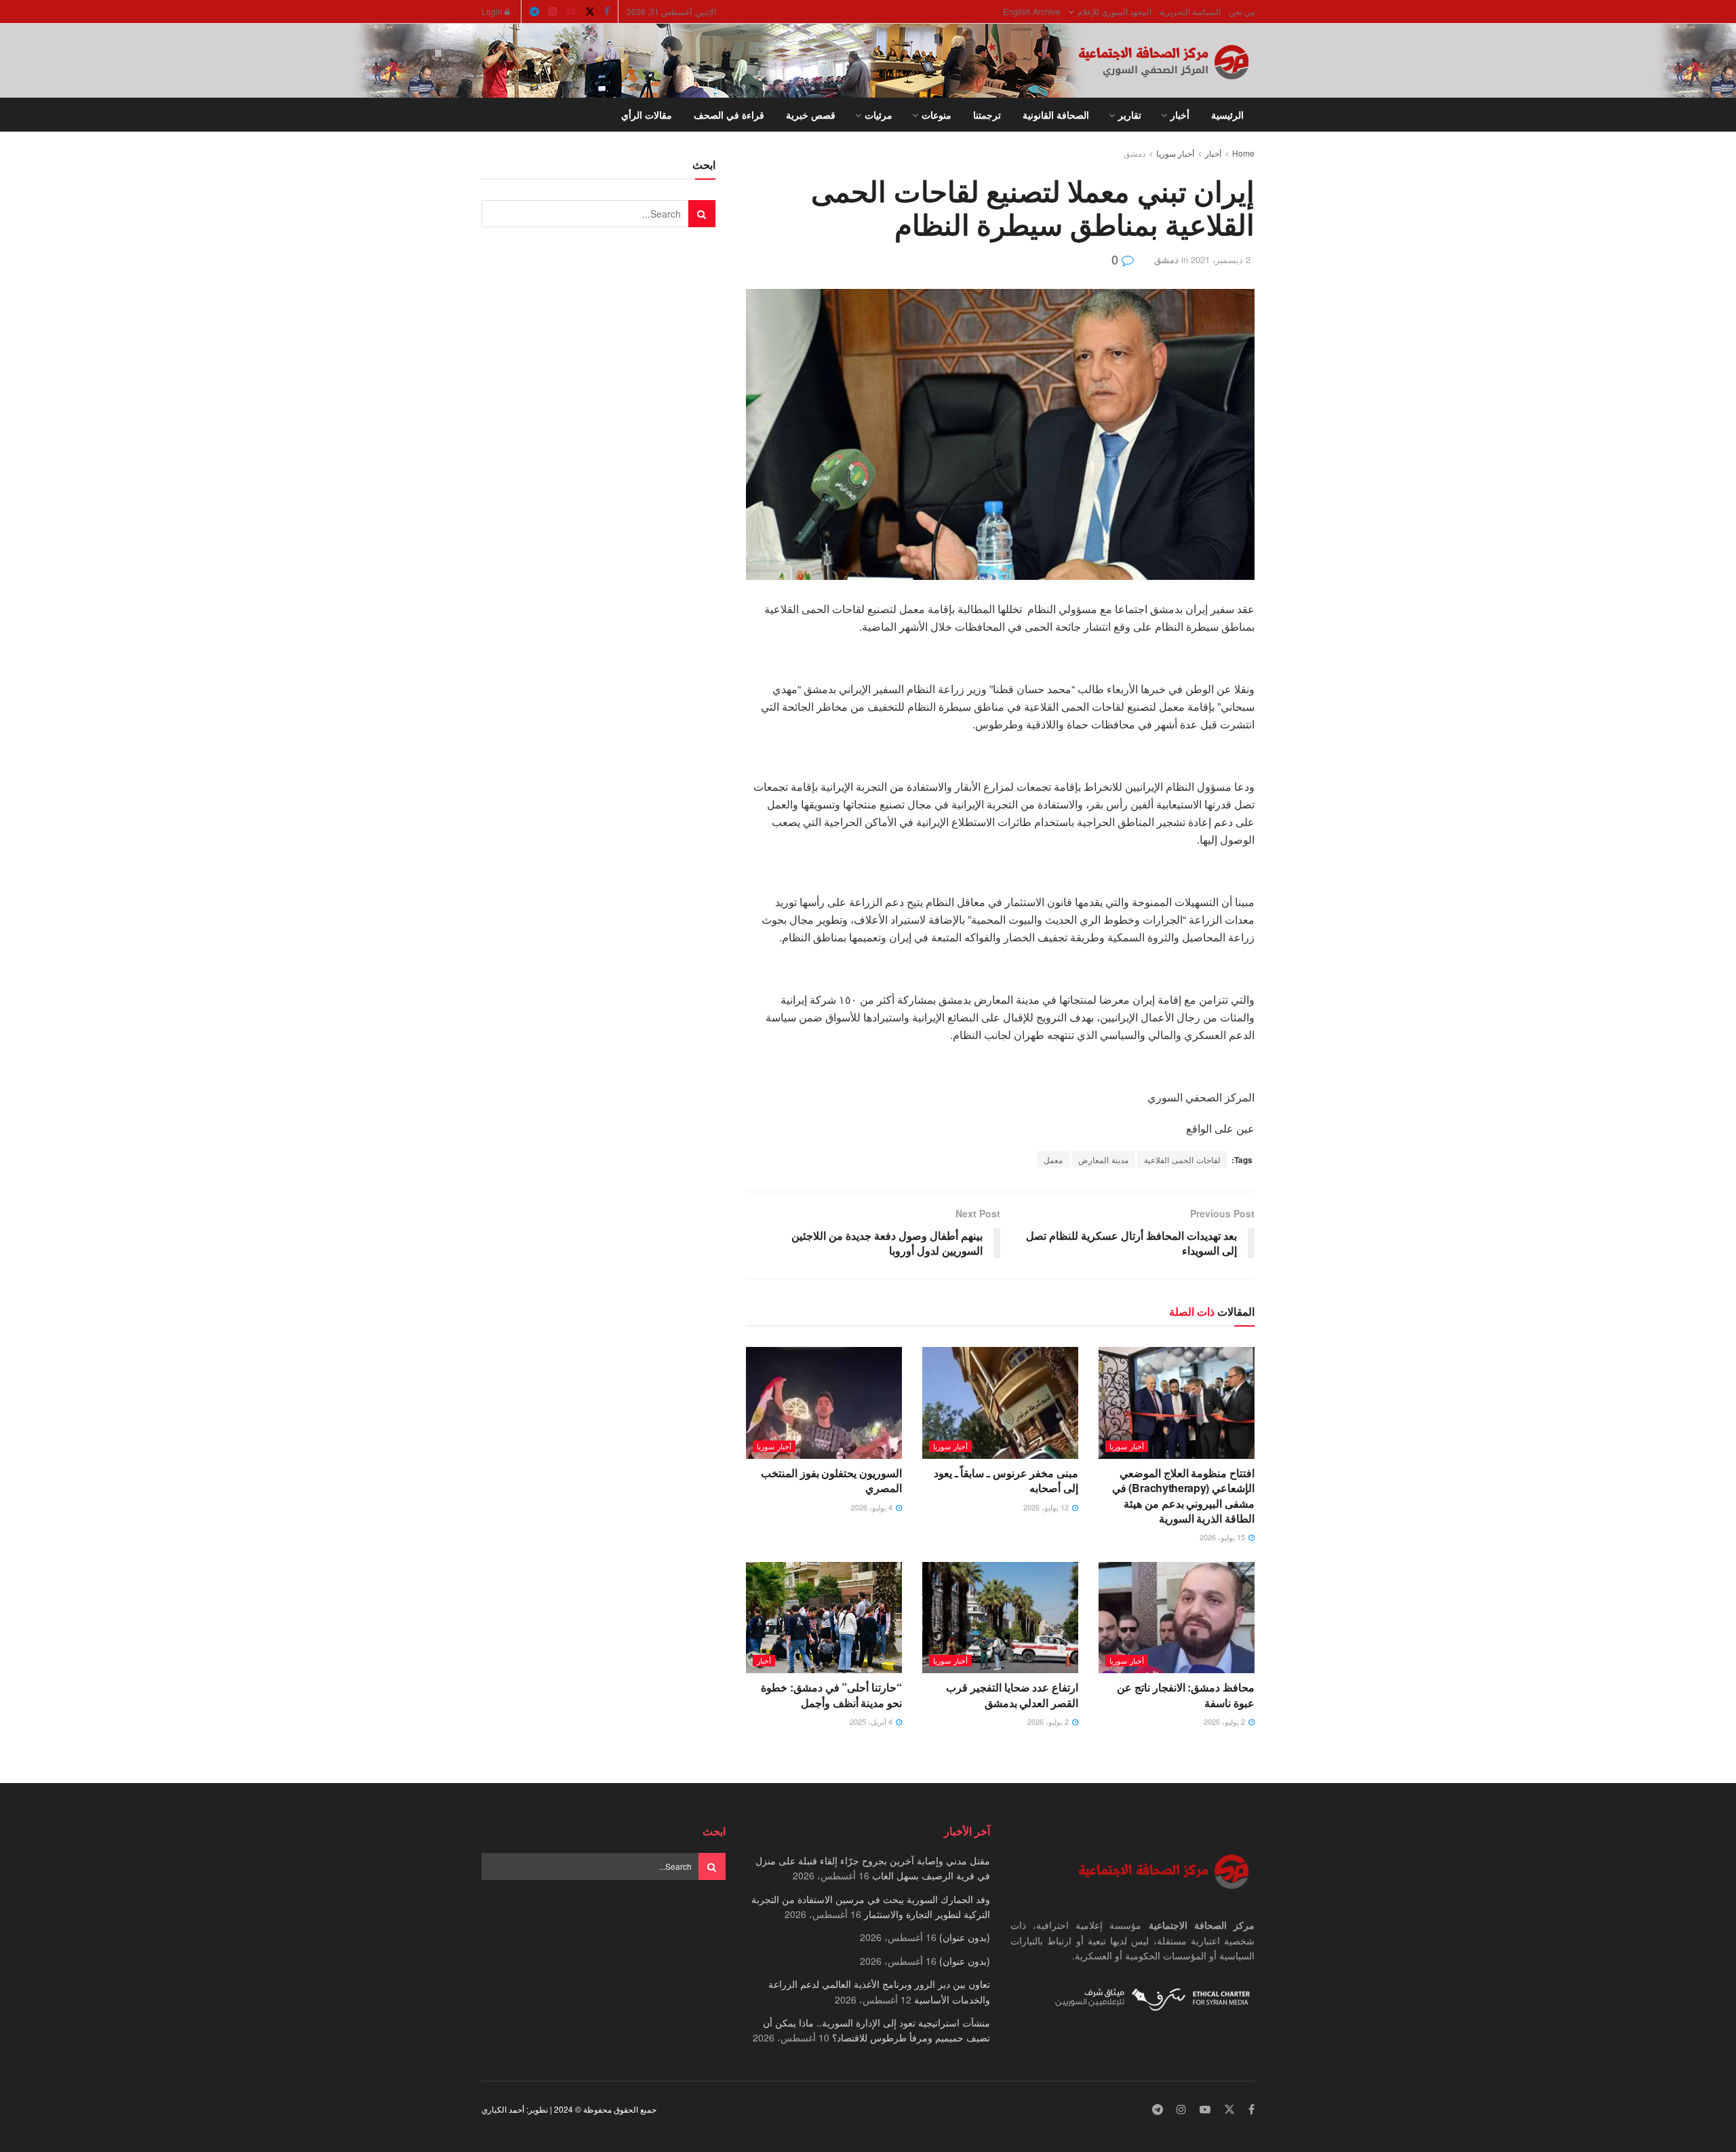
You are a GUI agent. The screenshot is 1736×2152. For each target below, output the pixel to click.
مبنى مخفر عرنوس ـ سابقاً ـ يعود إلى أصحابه (1006, 1480)
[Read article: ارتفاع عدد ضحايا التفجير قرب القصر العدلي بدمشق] (1000, 1618)
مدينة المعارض (1103, 1159)
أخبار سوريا (1175, 153)
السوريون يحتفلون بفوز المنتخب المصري (831, 1480)
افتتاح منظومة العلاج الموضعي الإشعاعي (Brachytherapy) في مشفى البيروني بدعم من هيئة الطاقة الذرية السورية (1183, 1495)
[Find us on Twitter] (590, 12)
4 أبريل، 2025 (872, 1721)
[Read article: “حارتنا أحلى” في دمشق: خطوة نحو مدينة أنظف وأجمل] (824, 1618)
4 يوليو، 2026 (873, 1507)
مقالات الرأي (647, 115)
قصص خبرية (811, 115)
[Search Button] (487, 115)
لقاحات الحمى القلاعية (1182, 1159)
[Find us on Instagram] (553, 12)
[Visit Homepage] (1166, 61)
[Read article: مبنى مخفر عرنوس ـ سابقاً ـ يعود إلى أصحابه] (1000, 1403)
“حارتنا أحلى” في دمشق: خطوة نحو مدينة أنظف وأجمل (831, 1695)
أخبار (1180, 115)
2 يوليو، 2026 (1225, 1721)
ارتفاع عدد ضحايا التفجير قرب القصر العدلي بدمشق (1012, 1695)
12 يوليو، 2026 (1047, 1507)
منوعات (936, 115)
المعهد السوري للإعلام (1114, 11)
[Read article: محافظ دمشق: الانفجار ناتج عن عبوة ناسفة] (1177, 1618)
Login (493, 11)
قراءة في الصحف (729, 115)
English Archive (1032, 11)
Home (1243, 153)
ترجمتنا (987, 115)
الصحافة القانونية (1056, 115)
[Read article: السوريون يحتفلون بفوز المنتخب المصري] (824, 1403)
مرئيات (879, 115)
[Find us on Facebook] (607, 12)
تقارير (1130, 115)
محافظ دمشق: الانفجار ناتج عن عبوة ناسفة (1186, 1695)
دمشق (1135, 153)
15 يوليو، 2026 (1223, 1537)
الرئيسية (1227, 115)
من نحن (1242, 11)
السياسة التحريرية (1190, 11)
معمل (1053, 1159)
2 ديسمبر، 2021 (1221, 259)
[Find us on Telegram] (534, 12)
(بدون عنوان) (965, 1937)
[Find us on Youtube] (571, 12)
